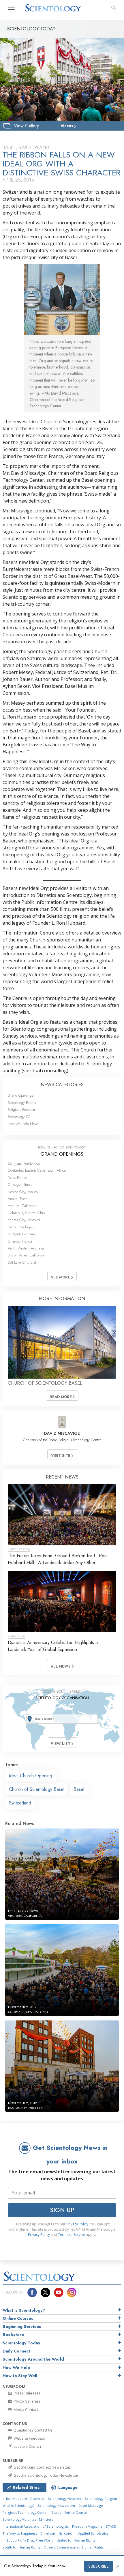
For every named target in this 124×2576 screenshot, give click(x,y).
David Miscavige (91, 2506)
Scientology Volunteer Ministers (28, 2519)
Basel (79, 1789)
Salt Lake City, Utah (22, 1262)
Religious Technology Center (25, 2512)
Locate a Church (27, 2446)
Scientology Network (64, 2499)
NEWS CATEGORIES (62, 1085)
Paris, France (17, 1178)
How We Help (16, 2368)
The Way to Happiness (20, 2533)
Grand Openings (20, 1095)
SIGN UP (62, 2210)
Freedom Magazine (87, 2526)
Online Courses (18, 2318)
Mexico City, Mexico (23, 1192)
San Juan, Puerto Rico (24, 1163)
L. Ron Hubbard (15, 2499)
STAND (111, 2526)
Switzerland (20, 1803)
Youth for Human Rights (21, 2547)
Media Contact (25, 2410)
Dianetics (37, 2499)
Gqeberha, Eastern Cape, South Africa (37, 1170)
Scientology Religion (101, 2499)
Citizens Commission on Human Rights (74, 2547)
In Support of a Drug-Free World (28, 2540)
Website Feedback (29, 2438)
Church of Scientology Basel (37, 1789)
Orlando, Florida (20, 1241)
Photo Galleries (27, 2401)
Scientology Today (21, 2343)
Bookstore (13, 2335)
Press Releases (27, 2393)
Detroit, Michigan (21, 1227)
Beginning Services (22, 2326)
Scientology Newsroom (56, 2506)
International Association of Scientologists (36, 2526)
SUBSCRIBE (98, 2566)
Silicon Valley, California (26, 1255)
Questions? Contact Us (33, 2430)
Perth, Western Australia (26, 1248)
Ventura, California (22, 1206)
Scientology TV (19, 1117)
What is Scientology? (24, 2310)
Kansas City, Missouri (24, 1220)
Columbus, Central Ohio (26, 1213)
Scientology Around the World (33, 2359)
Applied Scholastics (93, 2533)
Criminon (48, 2533)
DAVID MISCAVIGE (62, 1433)
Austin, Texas (17, 1199)
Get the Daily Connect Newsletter (42, 2467)
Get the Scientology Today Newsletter (46, 2475)
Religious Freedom (21, 1110)
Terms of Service (72, 2235)
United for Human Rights (76, 2540)
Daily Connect (17, 2351)
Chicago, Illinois (20, 1185)
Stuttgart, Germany (22, 1234)
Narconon (66, 2533)
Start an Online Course (69, 2512)
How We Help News (23, 1124)
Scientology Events (22, 1103)
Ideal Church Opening (31, 1776)
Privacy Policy (77, 2224)
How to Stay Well (20, 2376)
